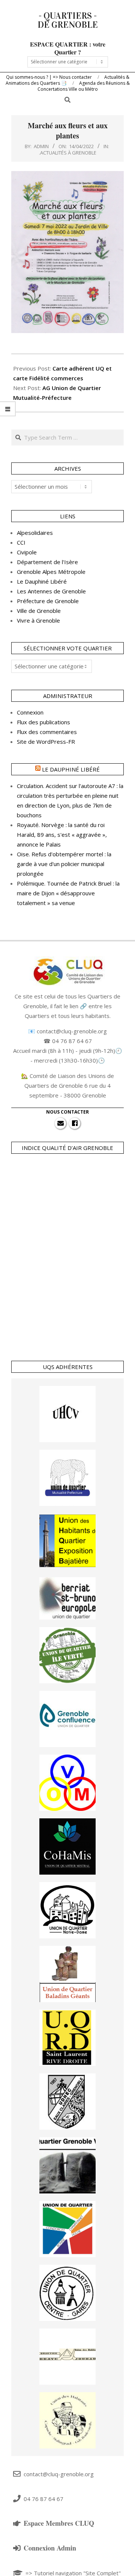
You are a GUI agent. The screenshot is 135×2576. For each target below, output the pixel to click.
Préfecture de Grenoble (48, 601)
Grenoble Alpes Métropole (51, 572)
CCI (21, 542)
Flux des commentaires (47, 732)
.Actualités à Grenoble (68, 153)
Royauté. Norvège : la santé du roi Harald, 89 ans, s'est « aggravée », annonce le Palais (62, 835)
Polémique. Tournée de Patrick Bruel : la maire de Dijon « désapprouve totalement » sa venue (68, 893)
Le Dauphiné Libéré (42, 581)
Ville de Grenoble (39, 611)
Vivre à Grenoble (38, 620)
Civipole (27, 552)
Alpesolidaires (35, 533)
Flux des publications (43, 722)
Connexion (30, 712)
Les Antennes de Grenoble (51, 591)
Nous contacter (67, 1112)
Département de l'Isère (47, 562)
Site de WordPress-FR (46, 742)
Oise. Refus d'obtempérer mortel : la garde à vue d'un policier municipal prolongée (64, 864)
